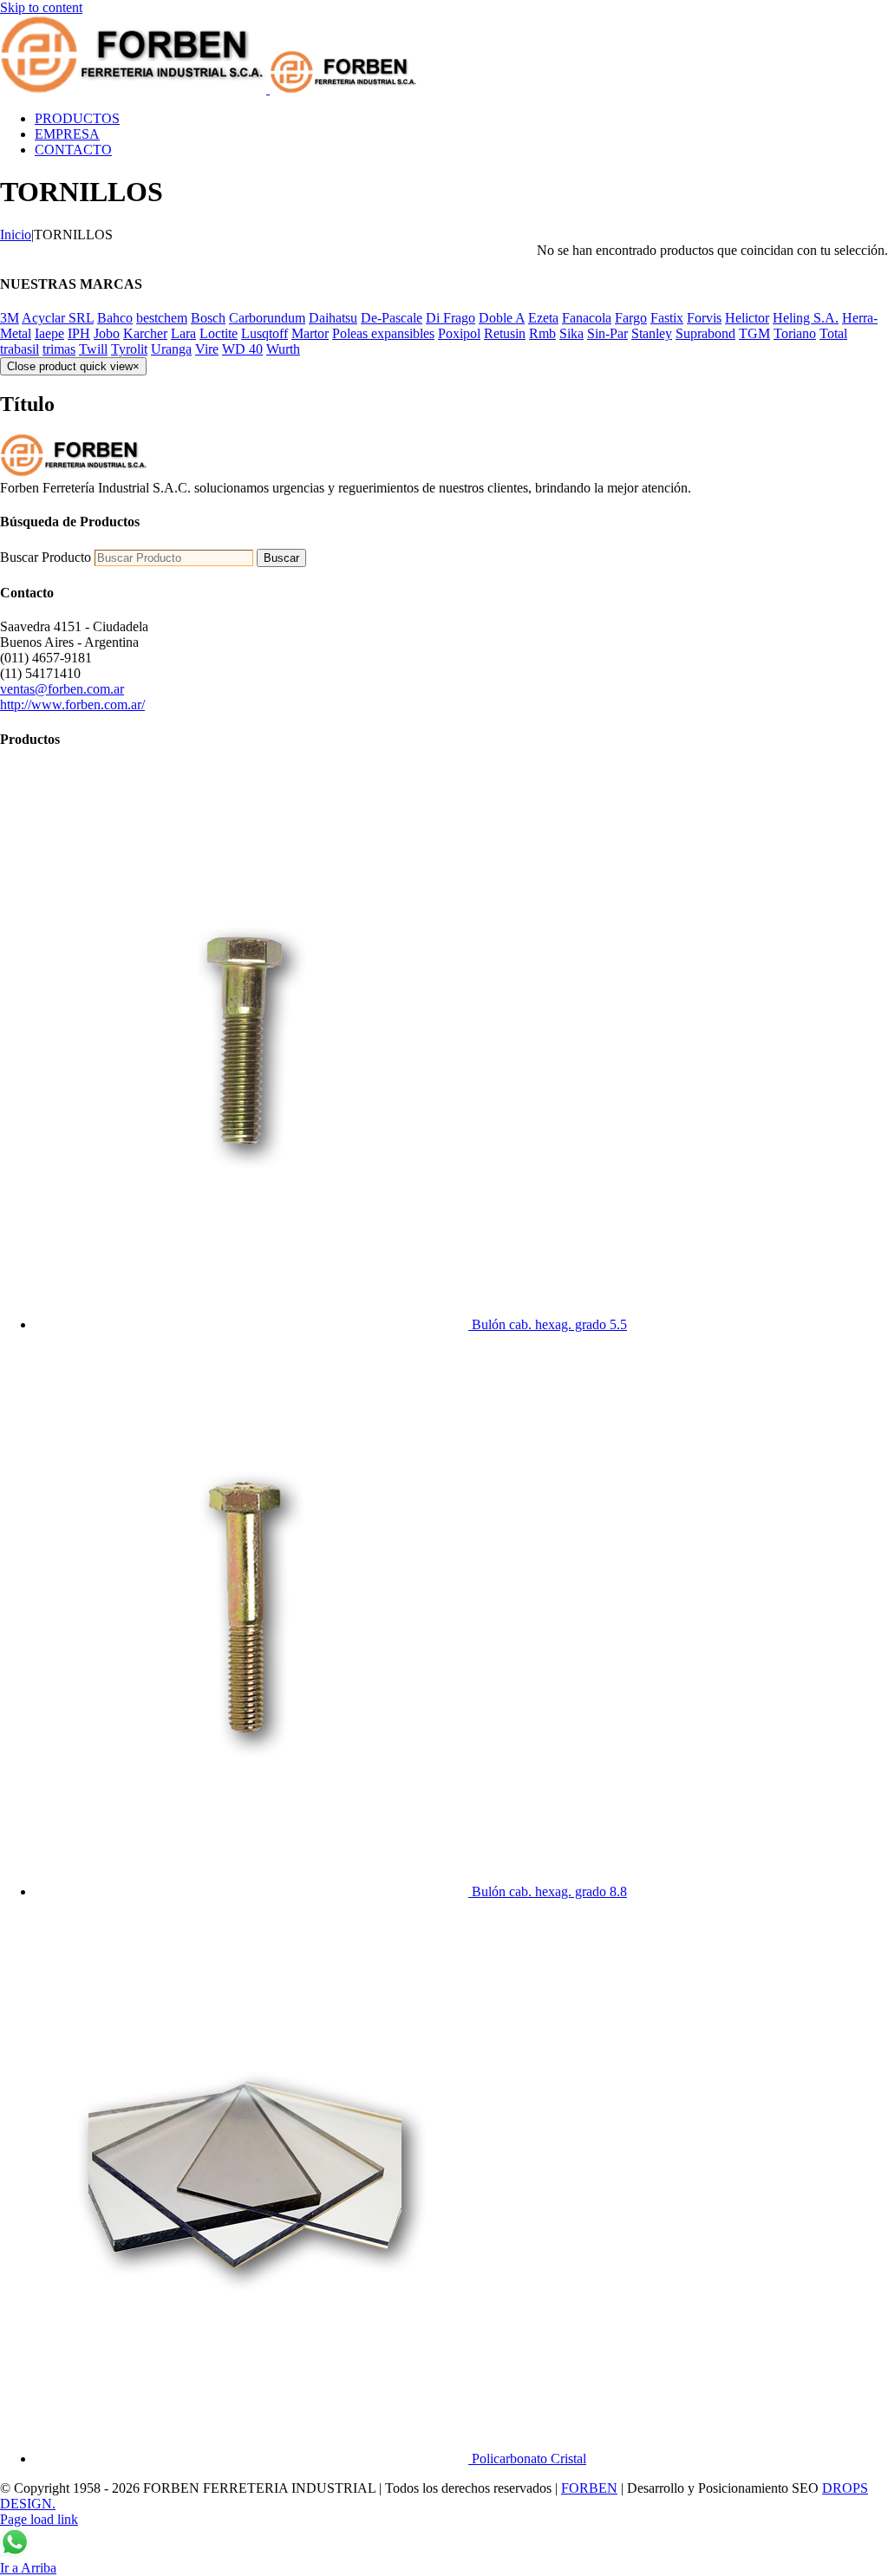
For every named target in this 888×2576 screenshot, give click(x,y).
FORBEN (589, 2488)
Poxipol (459, 333)
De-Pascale (392, 318)
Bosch (208, 318)
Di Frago (451, 318)
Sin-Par (607, 333)
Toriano (795, 333)
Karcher (145, 333)
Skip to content (41, 7)
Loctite (219, 333)
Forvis (704, 318)
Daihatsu (333, 318)
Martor (310, 333)
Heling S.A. (806, 318)
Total (833, 333)
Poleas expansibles (383, 333)
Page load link (39, 2519)
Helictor (747, 318)
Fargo (631, 318)
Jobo (107, 333)
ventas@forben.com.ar (62, 689)
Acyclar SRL (58, 318)
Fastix (667, 318)
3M (10, 318)
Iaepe (49, 333)
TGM (754, 333)
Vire (207, 349)
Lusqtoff (264, 333)
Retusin (505, 333)
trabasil (20, 349)
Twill (93, 349)
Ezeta (543, 318)
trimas (59, 349)
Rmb (542, 333)
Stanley (652, 333)
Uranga (171, 349)
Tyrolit (129, 349)
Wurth (283, 349)
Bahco (115, 318)
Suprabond (705, 333)
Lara (183, 333)
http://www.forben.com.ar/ (72, 704)
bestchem (162, 318)
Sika (571, 333)
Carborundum (267, 318)
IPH (79, 333)
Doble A (502, 318)
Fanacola (587, 318)
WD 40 (242, 349)
